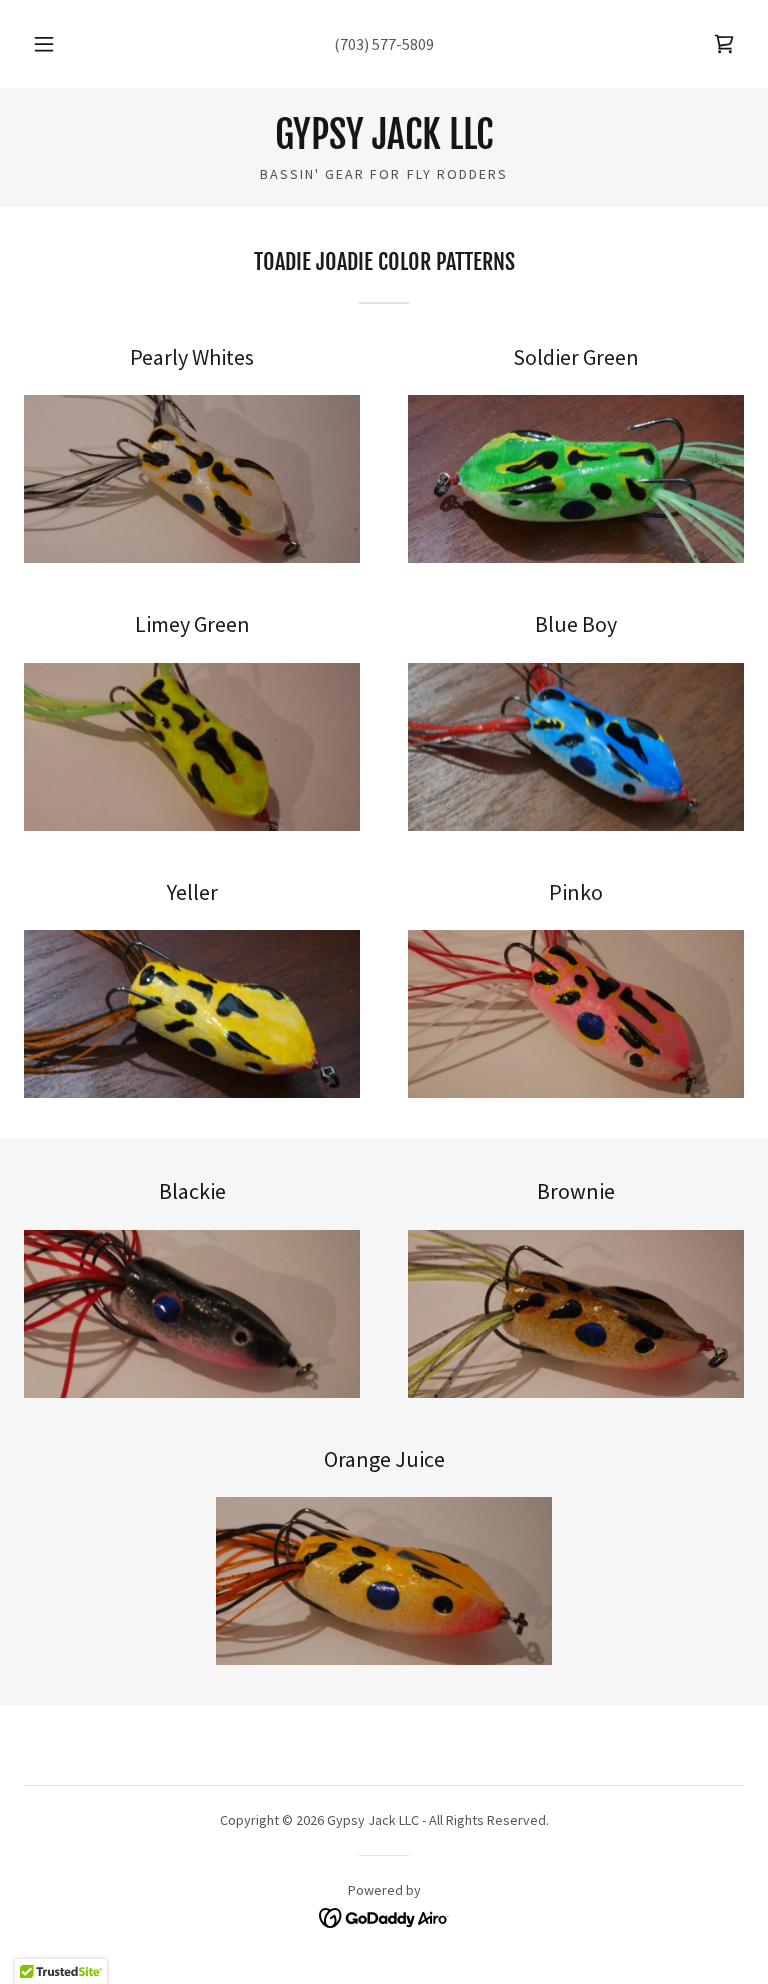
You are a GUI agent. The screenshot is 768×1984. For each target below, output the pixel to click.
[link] (724, 44)
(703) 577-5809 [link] (384, 44)
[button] (55, 44)
